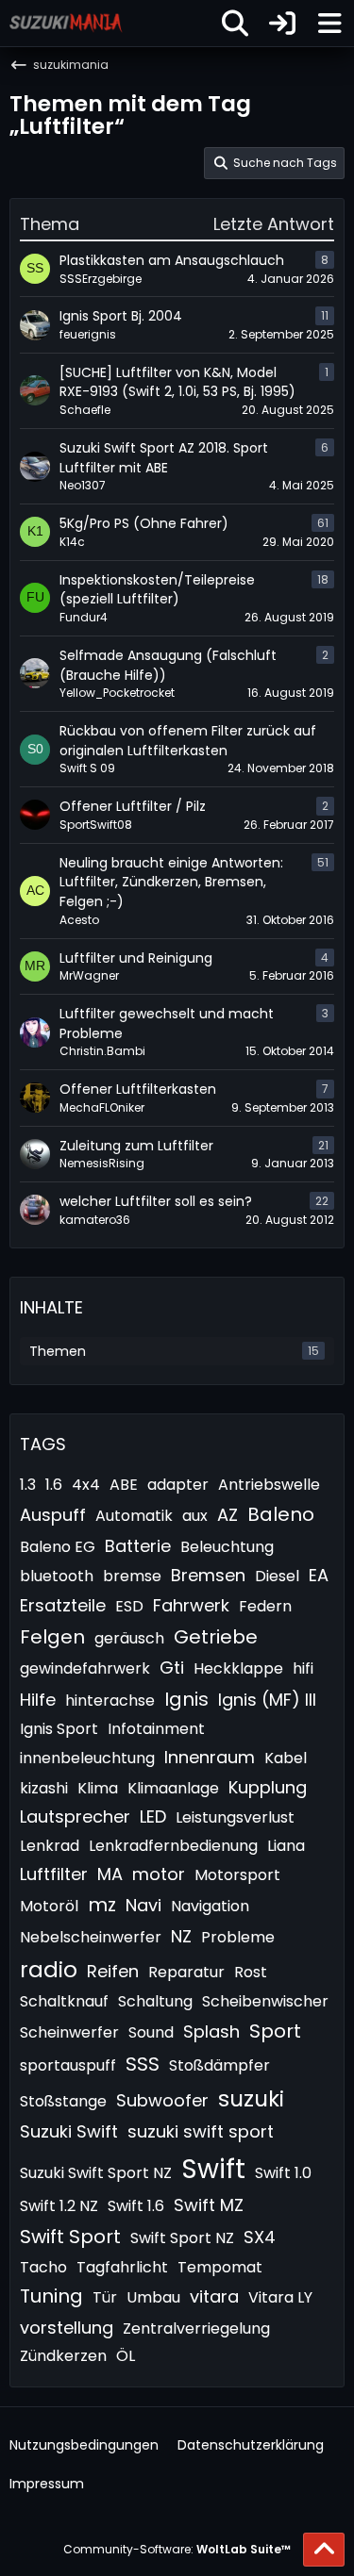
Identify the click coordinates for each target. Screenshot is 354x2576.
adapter (178, 1485)
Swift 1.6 (136, 2206)
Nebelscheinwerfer (91, 1937)
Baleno (281, 1514)
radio (49, 1970)
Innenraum (210, 1757)
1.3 (28, 1485)
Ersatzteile (63, 1605)
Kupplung (268, 1787)
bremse (132, 1576)
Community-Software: (177, 2549)
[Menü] (329, 24)
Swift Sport (70, 2237)
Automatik (134, 1516)
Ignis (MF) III (267, 1700)
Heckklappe (238, 1668)
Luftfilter (54, 1874)
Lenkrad (50, 1846)
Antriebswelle (269, 1485)
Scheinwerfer (69, 2032)
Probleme (238, 1937)
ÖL (126, 2356)
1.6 (54, 1485)
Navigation (210, 1906)
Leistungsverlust (235, 1817)
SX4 (260, 2237)
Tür (105, 2297)
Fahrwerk (191, 1605)
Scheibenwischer (265, 2001)
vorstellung (67, 2328)
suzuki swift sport (201, 2131)
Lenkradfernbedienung (173, 1846)
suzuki (251, 2099)
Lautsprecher (75, 1816)
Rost (251, 1972)
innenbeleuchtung (87, 1758)
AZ (228, 1515)
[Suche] (235, 24)
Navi (143, 1905)
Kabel (286, 1758)
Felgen (52, 1637)
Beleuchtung (227, 1547)
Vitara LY (280, 2297)
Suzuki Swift (69, 2131)
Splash (211, 2031)
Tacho (43, 2267)
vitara (214, 2296)
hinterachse (110, 1701)
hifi (303, 1668)
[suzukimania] (66, 23)
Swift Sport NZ (182, 2238)
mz (102, 1905)
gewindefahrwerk (85, 1668)
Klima (98, 1788)
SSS (143, 2064)
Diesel (277, 1576)
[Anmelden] (282, 23)
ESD (129, 1606)
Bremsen (208, 1575)
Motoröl (49, 1906)
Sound (151, 2032)
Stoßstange (63, 2101)
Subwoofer (162, 2100)
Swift (213, 2169)
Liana (286, 1846)
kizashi (44, 1788)
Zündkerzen (63, 2356)
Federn (265, 1606)
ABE (124, 1485)
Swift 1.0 (283, 2173)
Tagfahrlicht (122, 2267)
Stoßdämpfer (219, 2065)
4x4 (86, 1485)
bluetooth (57, 1576)
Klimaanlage (173, 1788)
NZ (181, 1936)
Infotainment (156, 1729)
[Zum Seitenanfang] (324, 2550)
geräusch (129, 1638)
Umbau (153, 2297)
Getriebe (216, 1637)
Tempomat (220, 2267)
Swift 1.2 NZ (59, 2206)
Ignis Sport (59, 1729)
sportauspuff (68, 2065)
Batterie (138, 1546)
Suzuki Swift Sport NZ (96, 2173)
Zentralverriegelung (196, 2328)
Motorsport (237, 1875)
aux (195, 1516)
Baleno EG (58, 1547)
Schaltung (155, 2001)
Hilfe (38, 1700)
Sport (275, 2031)
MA (110, 1874)
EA (319, 1575)
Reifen (113, 1971)
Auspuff (53, 1515)
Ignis (186, 1699)
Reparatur (186, 1972)
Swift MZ (209, 2205)
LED (153, 1816)
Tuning (51, 2296)
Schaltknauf (64, 2001)
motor (159, 1874)
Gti (172, 1668)
